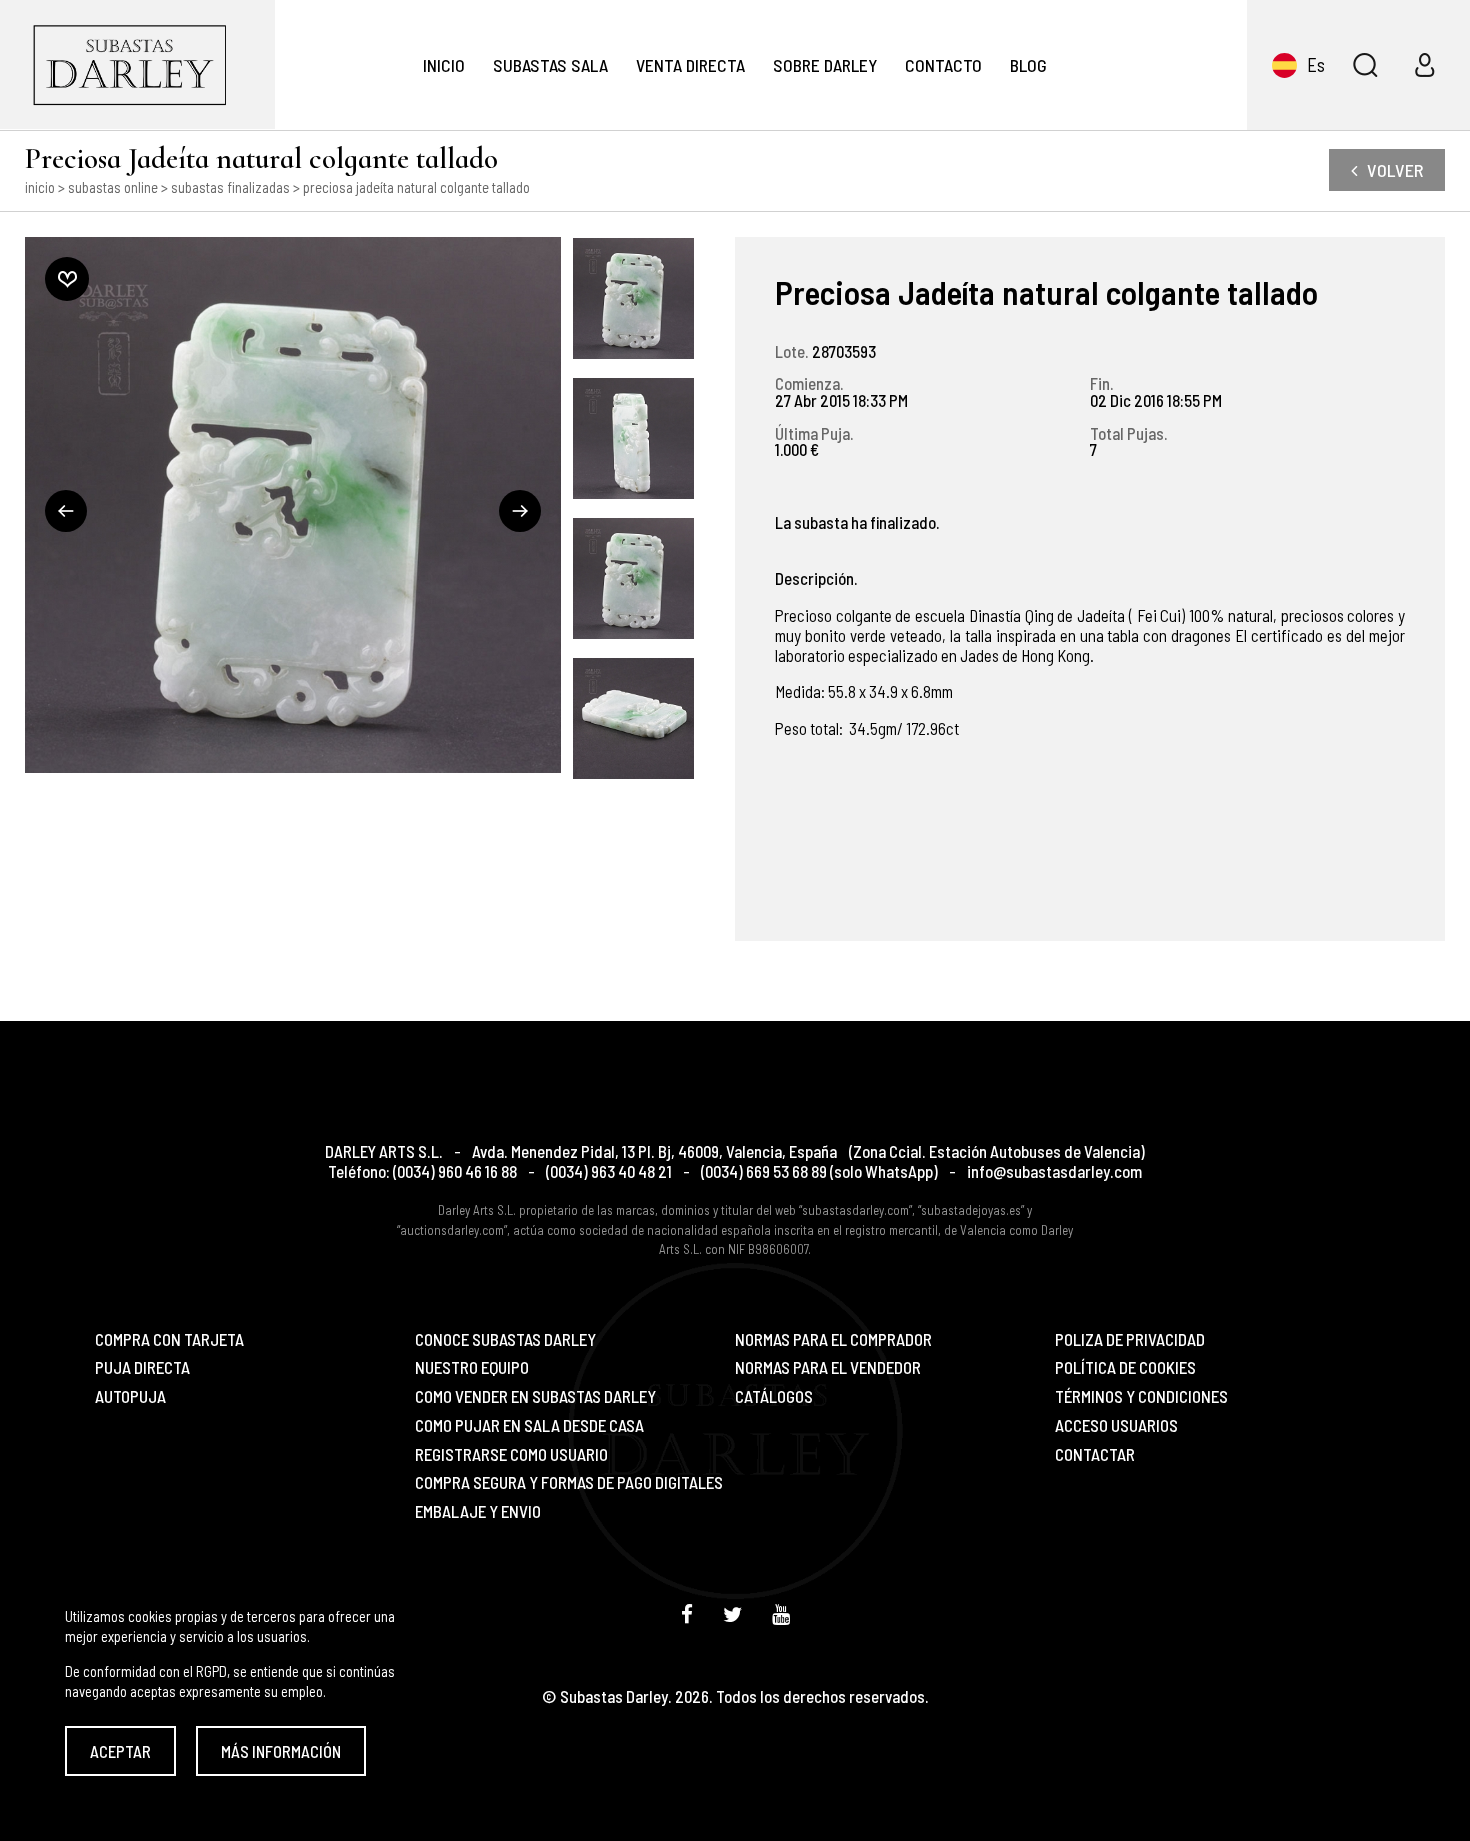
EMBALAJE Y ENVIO (478, 1511)
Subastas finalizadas (230, 187)
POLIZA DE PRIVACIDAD (1130, 1339)
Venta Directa (690, 65)
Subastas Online (113, 187)
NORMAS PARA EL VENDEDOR (828, 1367)
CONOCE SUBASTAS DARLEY (505, 1339)
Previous (66, 511)
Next (520, 511)
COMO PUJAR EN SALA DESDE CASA (529, 1425)
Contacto (943, 65)
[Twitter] (732, 1613)
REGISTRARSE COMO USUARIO (511, 1454)
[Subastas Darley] (137, 64)
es (1316, 64)
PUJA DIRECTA (142, 1367)
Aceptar (120, 1751)
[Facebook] (687, 1613)
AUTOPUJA (130, 1396)
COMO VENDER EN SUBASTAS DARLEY (535, 1396)
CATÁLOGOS (774, 1396)
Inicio (444, 65)
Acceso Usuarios (1116, 1425)
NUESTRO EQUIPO (472, 1367)
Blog (1028, 65)
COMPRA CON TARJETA (169, 1339)
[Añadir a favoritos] (67, 279)
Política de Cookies (1125, 1367)
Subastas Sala (550, 65)
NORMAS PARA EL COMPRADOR (833, 1339)
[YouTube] (781, 1613)
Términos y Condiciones (1141, 1396)
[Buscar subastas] (1365, 65)
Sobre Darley (825, 65)
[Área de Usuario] (1425, 65)
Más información (281, 1751)
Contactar (1095, 1454)
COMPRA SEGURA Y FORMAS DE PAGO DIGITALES (569, 1482)
